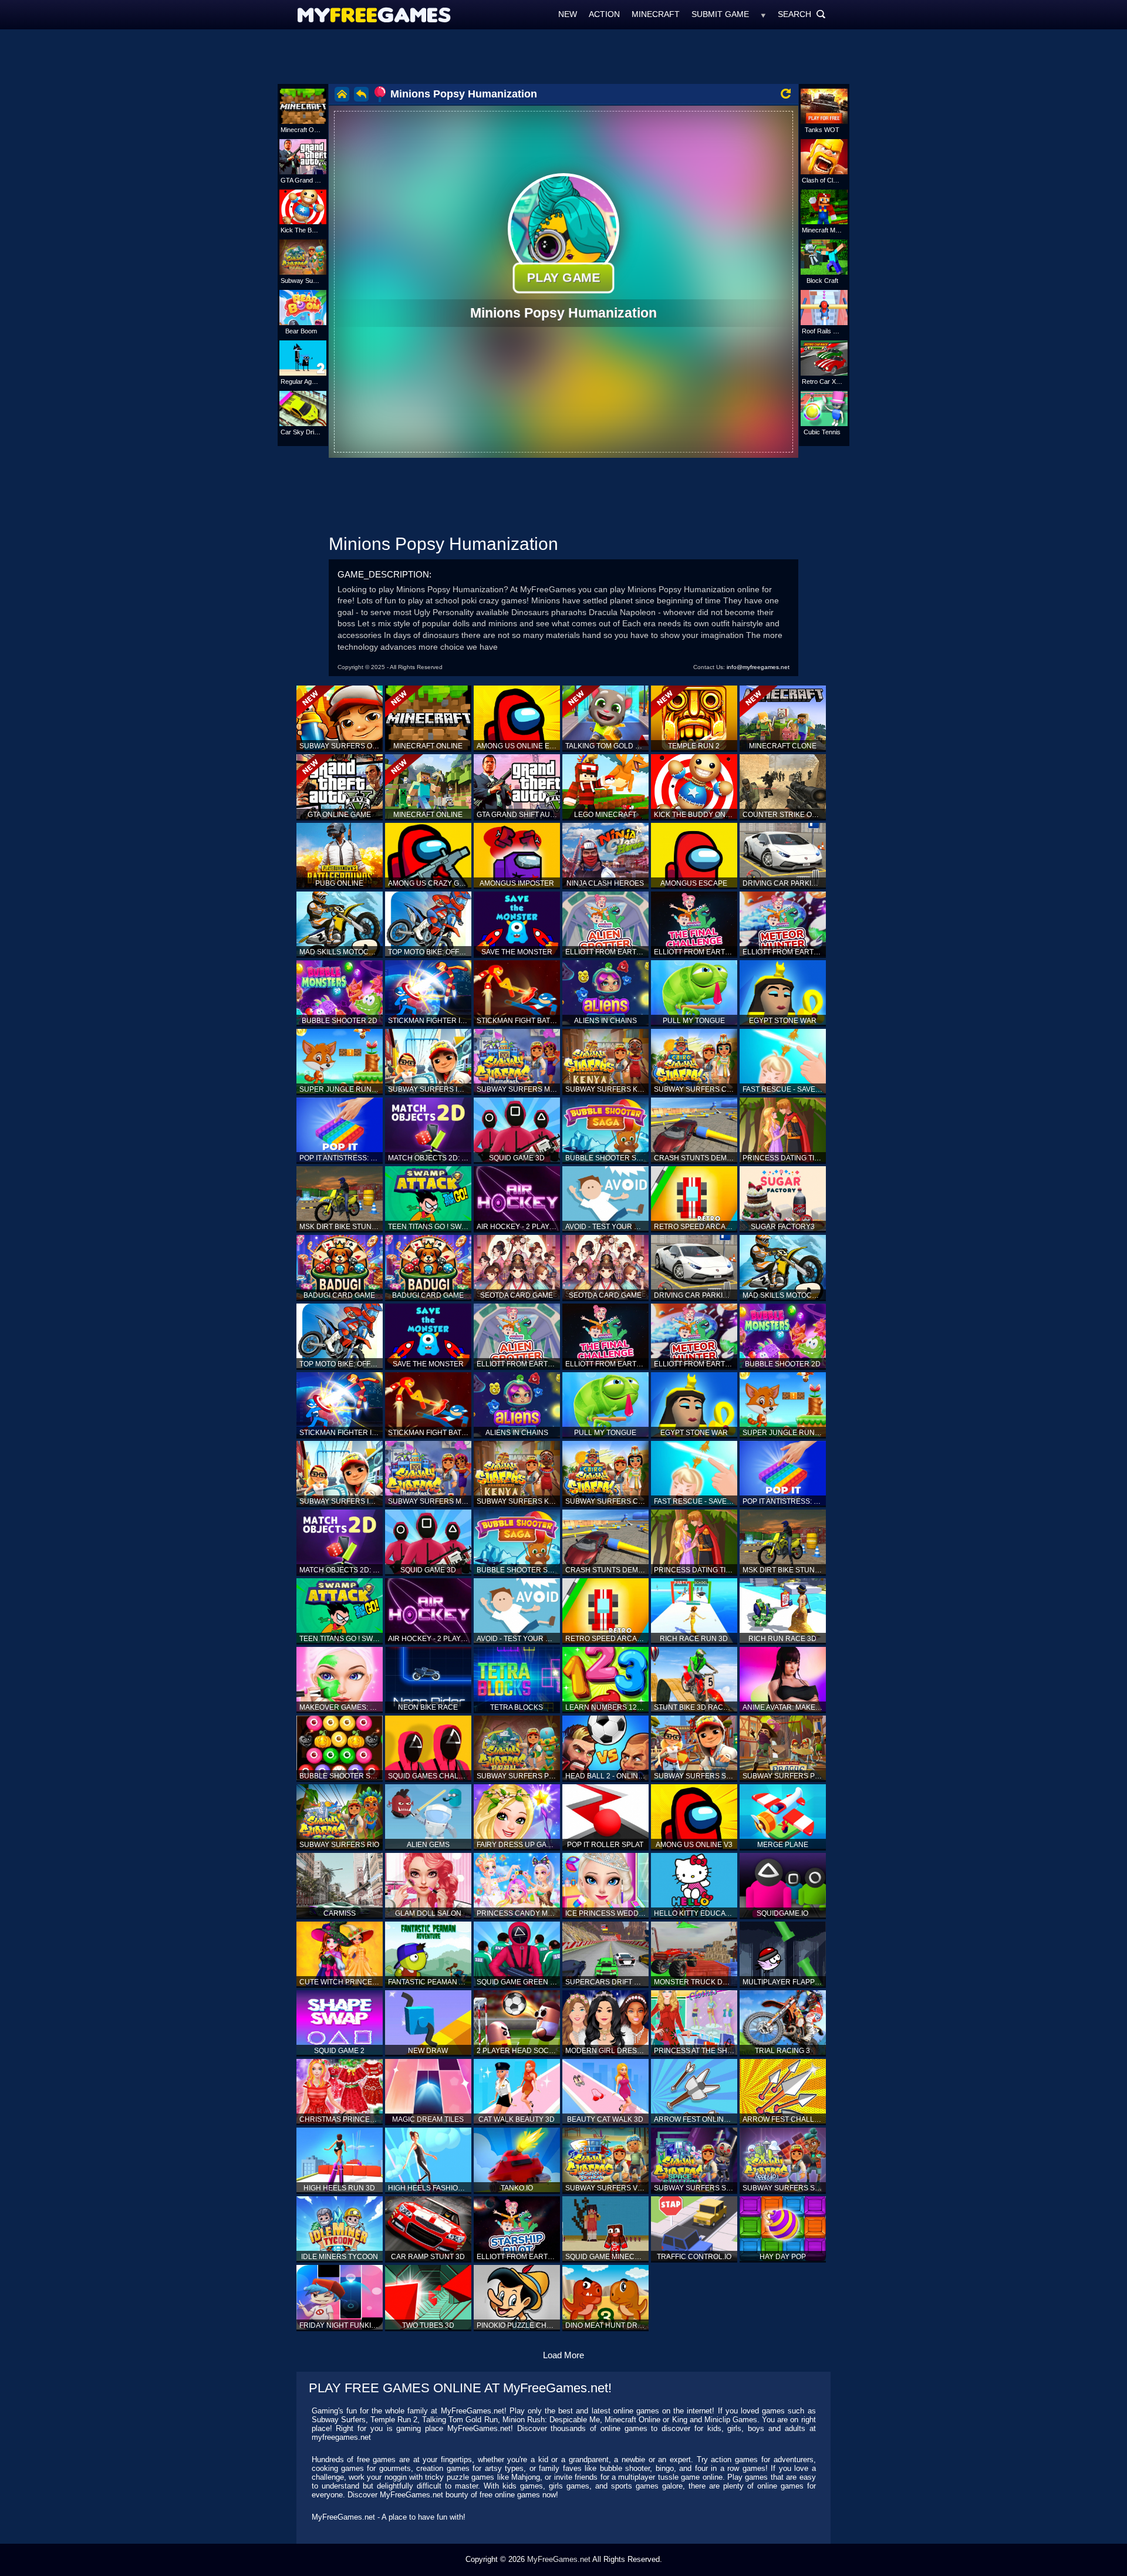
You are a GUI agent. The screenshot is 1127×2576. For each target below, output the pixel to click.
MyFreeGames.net (559, 2559)
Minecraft (656, 14)
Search (802, 14)
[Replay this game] (786, 94)
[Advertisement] (563, 56)
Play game (563, 277)
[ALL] (763, 14)
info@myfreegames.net (758, 667)
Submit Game (720, 14)
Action (604, 14)
